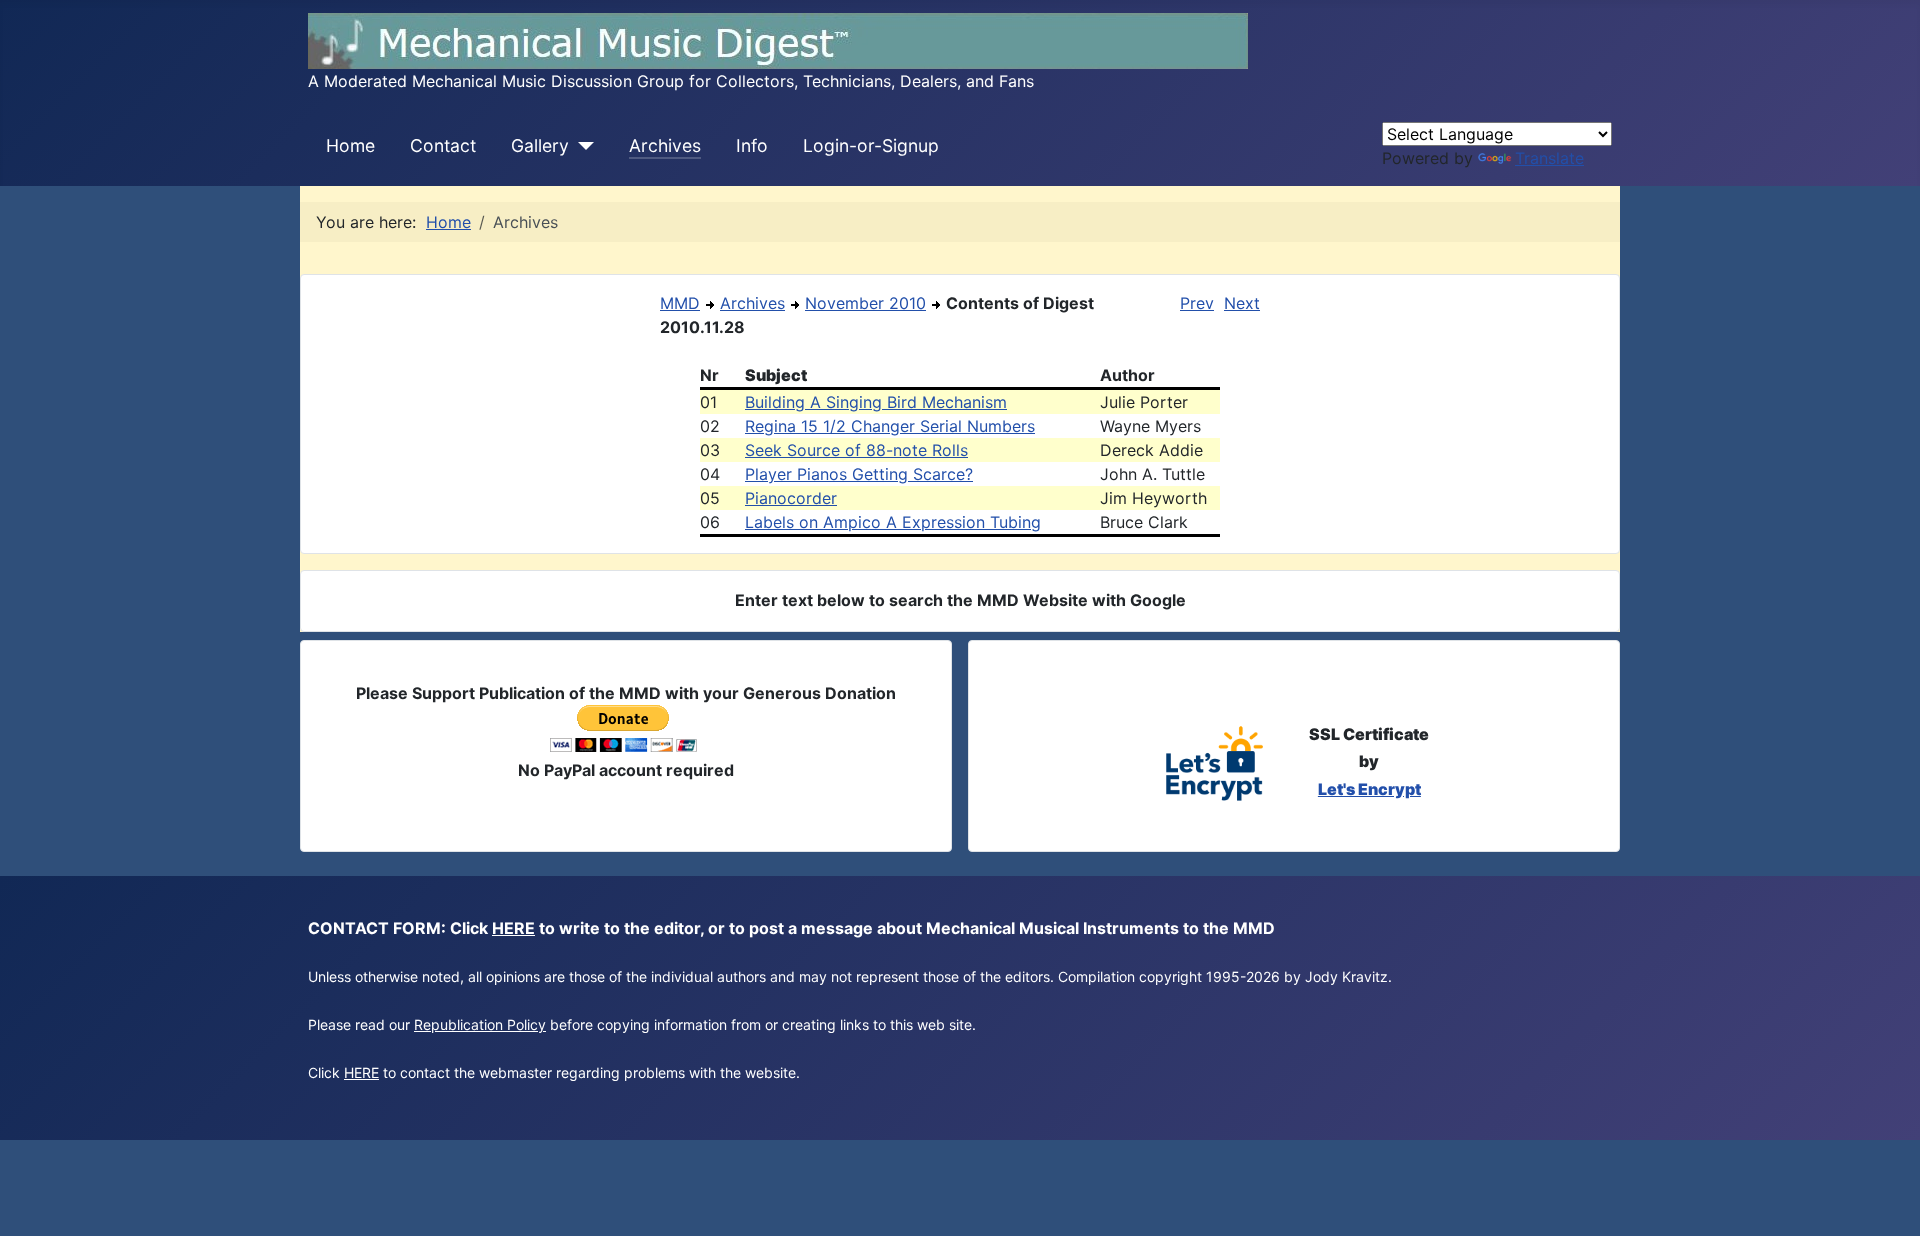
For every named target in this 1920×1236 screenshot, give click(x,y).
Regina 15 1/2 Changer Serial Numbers (890, 426)
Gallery (540, 145)
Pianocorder (791, 498)
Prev (1197, 303)
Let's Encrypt (1369, 789)
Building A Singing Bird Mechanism (876, 402)
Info (752, 145)
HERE (513, 928)
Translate (1549, 158)
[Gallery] (581, 146)
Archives (665, 145)
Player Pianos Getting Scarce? (859, 474)
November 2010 (865, 303)
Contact (443, 145)
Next (1242, 303)
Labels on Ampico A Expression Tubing (893, 522)
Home (350, 145)
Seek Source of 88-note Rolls (856, 450)
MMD (680, 303)
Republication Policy (480, 1024)
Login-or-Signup (871, 145)
